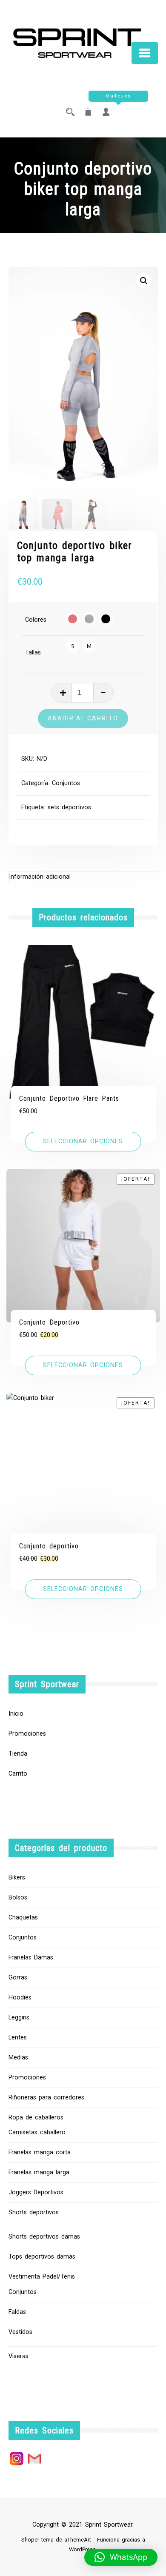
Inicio (16, 1714)
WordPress (82, 2549)
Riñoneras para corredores (46, 2098)
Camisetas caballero (37, 2132)
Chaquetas (23, 1918)
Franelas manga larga (39, 2172)
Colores (36, 620)
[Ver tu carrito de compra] (88, 113)
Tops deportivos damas (42, 2257)
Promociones (27, 1734)
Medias (18, 2058)
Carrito (18, 1774)
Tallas (33, 653)
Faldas (17, 2312)
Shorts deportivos (34, 2212)
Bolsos (18, 1898)
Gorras (18, 1978)
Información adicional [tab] (40, 877)
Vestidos (20, 2332)
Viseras (19, 2356)
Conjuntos (66, 783)
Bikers (17, 1878)
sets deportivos (69, 807)
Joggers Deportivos (36, 2192)
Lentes (18, 2038)
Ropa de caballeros (36, 2118)
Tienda (18, 1754)
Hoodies (20, 1998)
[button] (144, 281)
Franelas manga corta (40, 2152)
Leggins (19, 2018)
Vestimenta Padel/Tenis (42, 2277)
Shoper (30, 2540)
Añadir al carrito (83, 718)
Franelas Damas (31, 1958)
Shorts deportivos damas (44, 2237)
